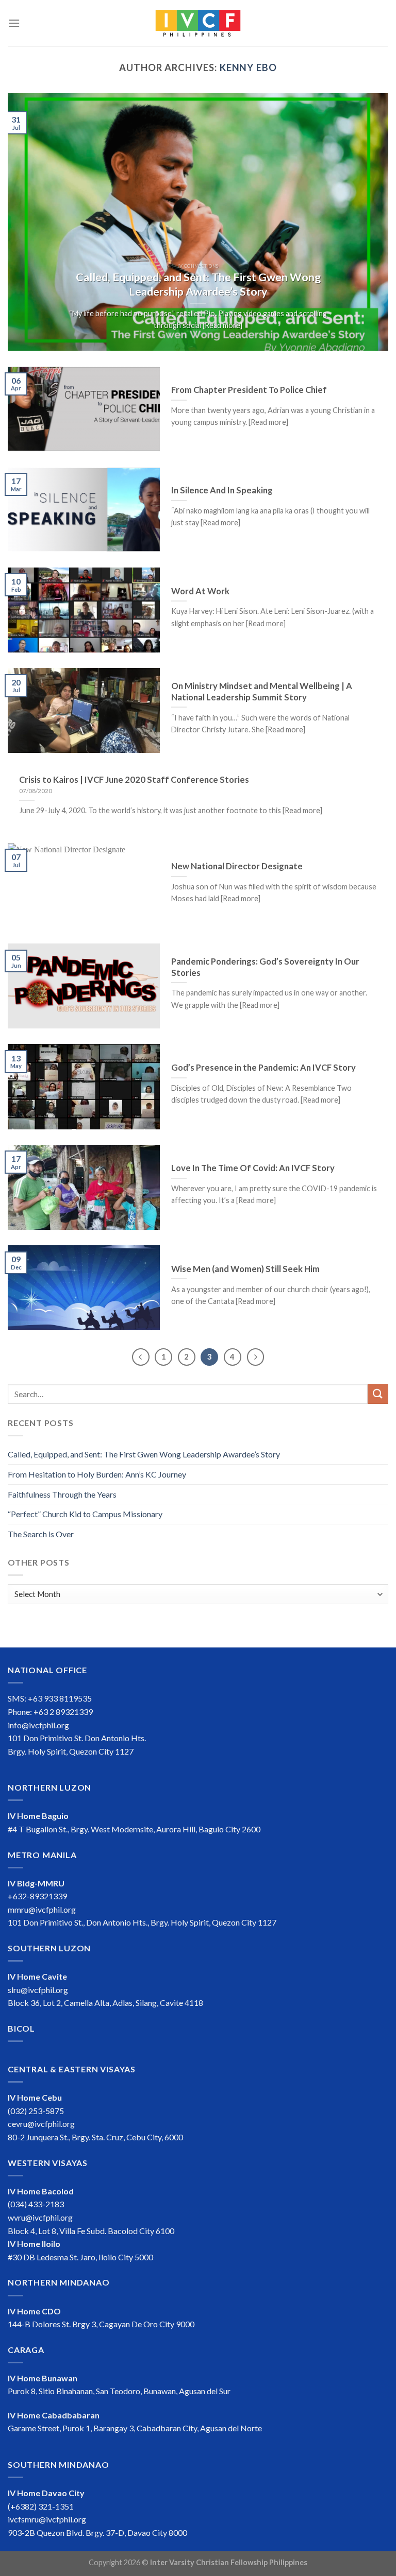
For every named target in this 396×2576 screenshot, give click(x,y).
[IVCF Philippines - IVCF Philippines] (198, 23)
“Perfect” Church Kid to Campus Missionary (85, 1514)
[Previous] (28, 222)
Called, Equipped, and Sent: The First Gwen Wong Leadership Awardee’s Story (144, 1454)
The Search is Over (41, 1534)
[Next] (368, 222)
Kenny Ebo (248, 67)
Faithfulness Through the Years (62, 1494)
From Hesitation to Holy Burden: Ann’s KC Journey (97, 1474)
